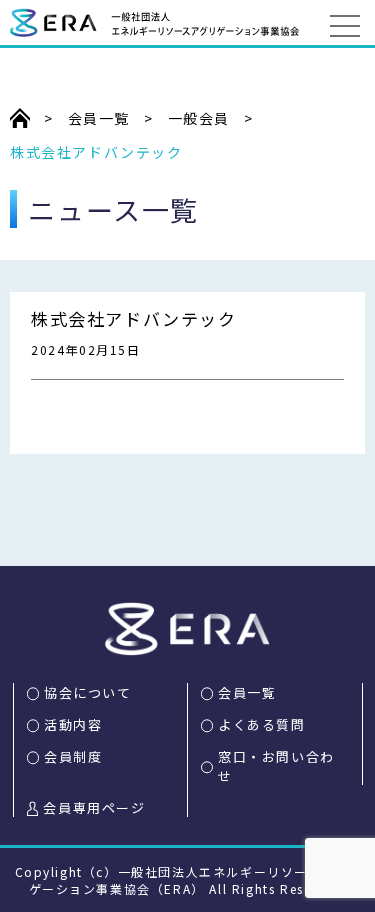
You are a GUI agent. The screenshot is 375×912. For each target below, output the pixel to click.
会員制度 (73, 756)
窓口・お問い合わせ (276, 766)
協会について (88, 692)
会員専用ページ (94, 807)
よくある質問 (262, 724)
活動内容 (73, 724)
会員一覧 (247, 692)
